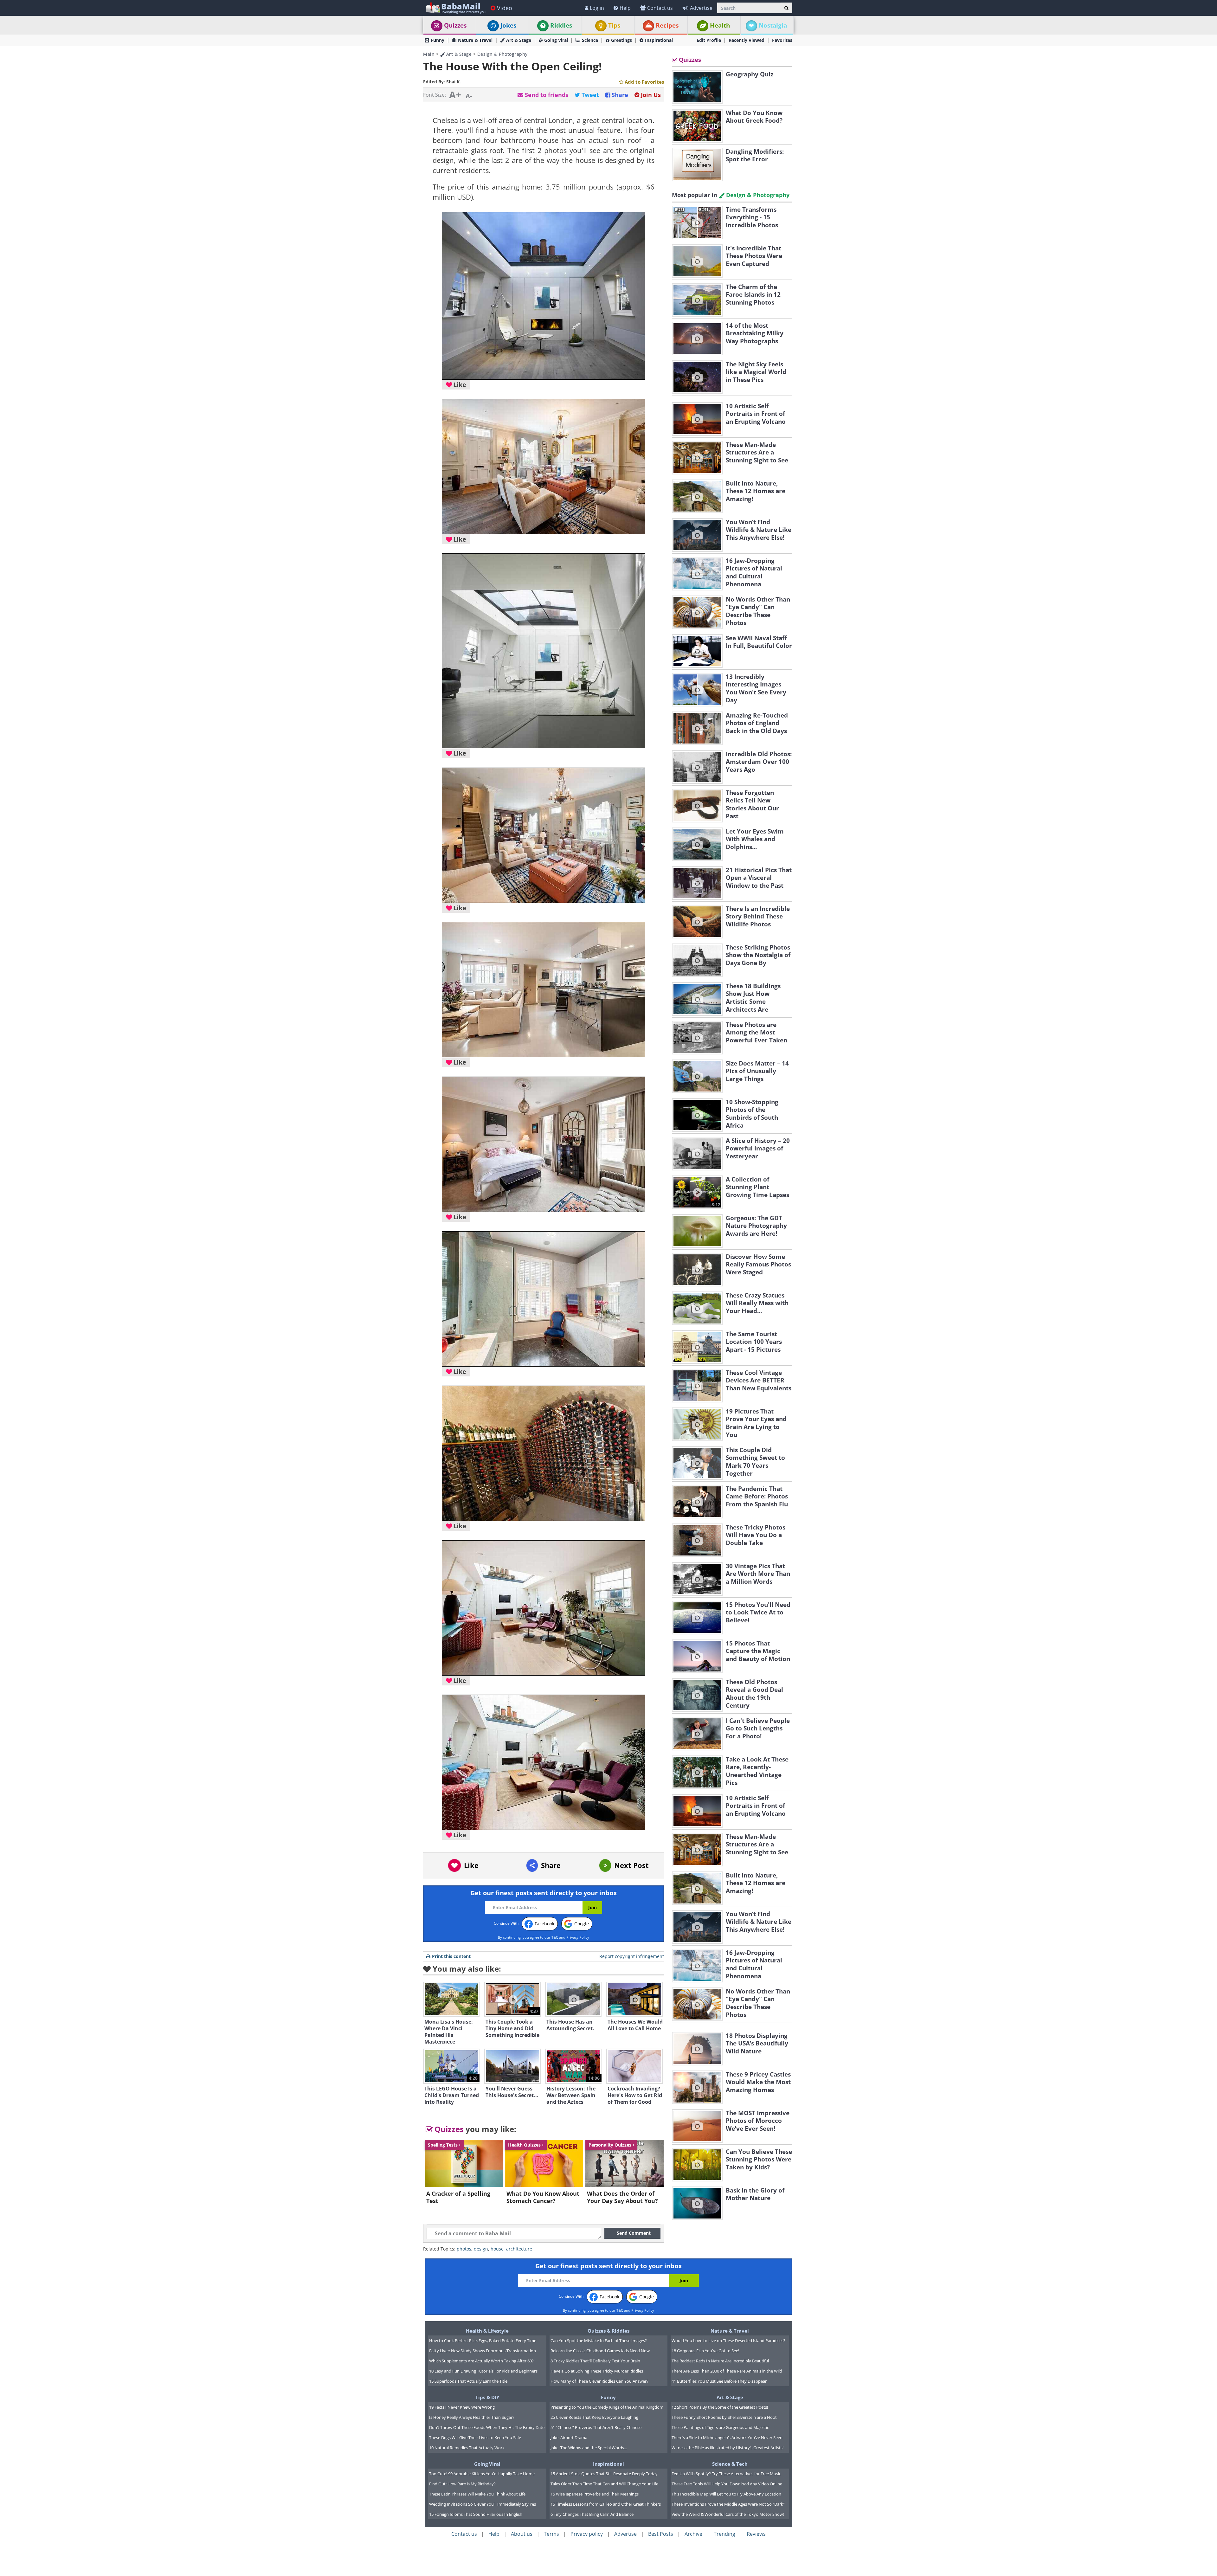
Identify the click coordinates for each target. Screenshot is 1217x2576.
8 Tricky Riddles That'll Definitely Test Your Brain (595, 2361)
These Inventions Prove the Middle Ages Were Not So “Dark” (728, 2504)
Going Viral (556, 40)
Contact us (660, 8)
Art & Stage (519, 40)
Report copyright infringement (632, 1956)
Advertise (701, 8)
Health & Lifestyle (487, 2331)
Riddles (561, 25)
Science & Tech (730, 2464)
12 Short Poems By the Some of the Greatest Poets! (720, 2407)
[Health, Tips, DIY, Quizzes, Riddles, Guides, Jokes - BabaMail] (455, 8)
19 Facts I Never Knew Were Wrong (462, 2407)
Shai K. (454, 82)
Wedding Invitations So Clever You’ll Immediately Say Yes (483, 2504)
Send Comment (634, 2233)
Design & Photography (502, 54)
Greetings (621, 40)
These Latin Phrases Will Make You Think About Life (477, 2494)
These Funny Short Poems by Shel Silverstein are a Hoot (724, 2417)
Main (429, 54)
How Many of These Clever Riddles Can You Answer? (599, 2381)
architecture (519, 2249)
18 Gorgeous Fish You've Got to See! (705, 2351)
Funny (438, 40)
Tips (614, 25)
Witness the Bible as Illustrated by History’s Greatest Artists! (728, 2448)
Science (590, 40)
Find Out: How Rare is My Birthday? (462, 2484)
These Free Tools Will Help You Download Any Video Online (727, 2484)
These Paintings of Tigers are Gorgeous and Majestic (720, 2427)
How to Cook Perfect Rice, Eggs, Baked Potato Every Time (483, 2341)
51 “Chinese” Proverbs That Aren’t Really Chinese (596, 2427)
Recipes (667, 25)
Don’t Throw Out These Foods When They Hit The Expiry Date (487, 2427)
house (497, 2249)
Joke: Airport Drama (569, 2438)
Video (505, 8)
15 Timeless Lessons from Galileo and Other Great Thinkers (606, 2504)
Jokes (508, 25)
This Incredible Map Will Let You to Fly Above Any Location (726, 2494)
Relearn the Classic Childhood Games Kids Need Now (600, 2351)
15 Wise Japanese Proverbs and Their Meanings (595, 2494)
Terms (551, 2534)
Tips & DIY (487, 2397)
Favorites (782, 40)
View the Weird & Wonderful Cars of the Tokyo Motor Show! (728, 2514)
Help (625, 8)
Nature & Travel (475, 40)
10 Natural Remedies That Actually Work (467, 2448)
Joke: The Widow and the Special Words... (589, 2448)
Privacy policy (587, 2534)
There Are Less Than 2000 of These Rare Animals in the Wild (727, 2371)
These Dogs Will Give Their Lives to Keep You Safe (475, 2438)
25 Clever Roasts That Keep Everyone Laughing (594, 2417)
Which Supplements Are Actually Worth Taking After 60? (481, 2361)
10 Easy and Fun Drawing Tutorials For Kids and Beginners (483, 2371)
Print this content (451, 1956)
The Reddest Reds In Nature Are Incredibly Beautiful (720, 2361)
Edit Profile (709, 40)
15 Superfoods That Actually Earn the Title (468, 2381)
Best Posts (661, 2534)
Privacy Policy (578, 1937)
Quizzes (455, 25)
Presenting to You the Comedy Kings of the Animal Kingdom (607, 2407)
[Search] (786, 8)
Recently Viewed (747, 40)
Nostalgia (773, 25)
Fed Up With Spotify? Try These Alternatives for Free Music (726, 2474)
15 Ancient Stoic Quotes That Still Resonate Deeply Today (604, 2474)
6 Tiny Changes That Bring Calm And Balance (592, 2514)
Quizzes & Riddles (608, 2331)
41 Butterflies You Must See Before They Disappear (719, 2381)
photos (464, 2249)
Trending (724, 2534)
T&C (555, 1937)
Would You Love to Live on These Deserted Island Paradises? (728, 2341)
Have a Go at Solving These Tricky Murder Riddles (597, 2371)
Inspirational (659, 40)
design (481, 2249)
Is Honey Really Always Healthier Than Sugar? (472, 2417)
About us (522, 2534)
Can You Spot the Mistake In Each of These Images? (599, 2341)
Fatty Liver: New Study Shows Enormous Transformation (483, 2351)
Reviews (756, 2534)
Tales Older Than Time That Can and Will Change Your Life (604, 2484)
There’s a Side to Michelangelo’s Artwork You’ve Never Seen (727, 2438)
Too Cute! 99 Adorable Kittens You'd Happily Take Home (482, 2474)
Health (720, 25)
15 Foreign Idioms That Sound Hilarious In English (476, 2514)
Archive (693, 2534)
